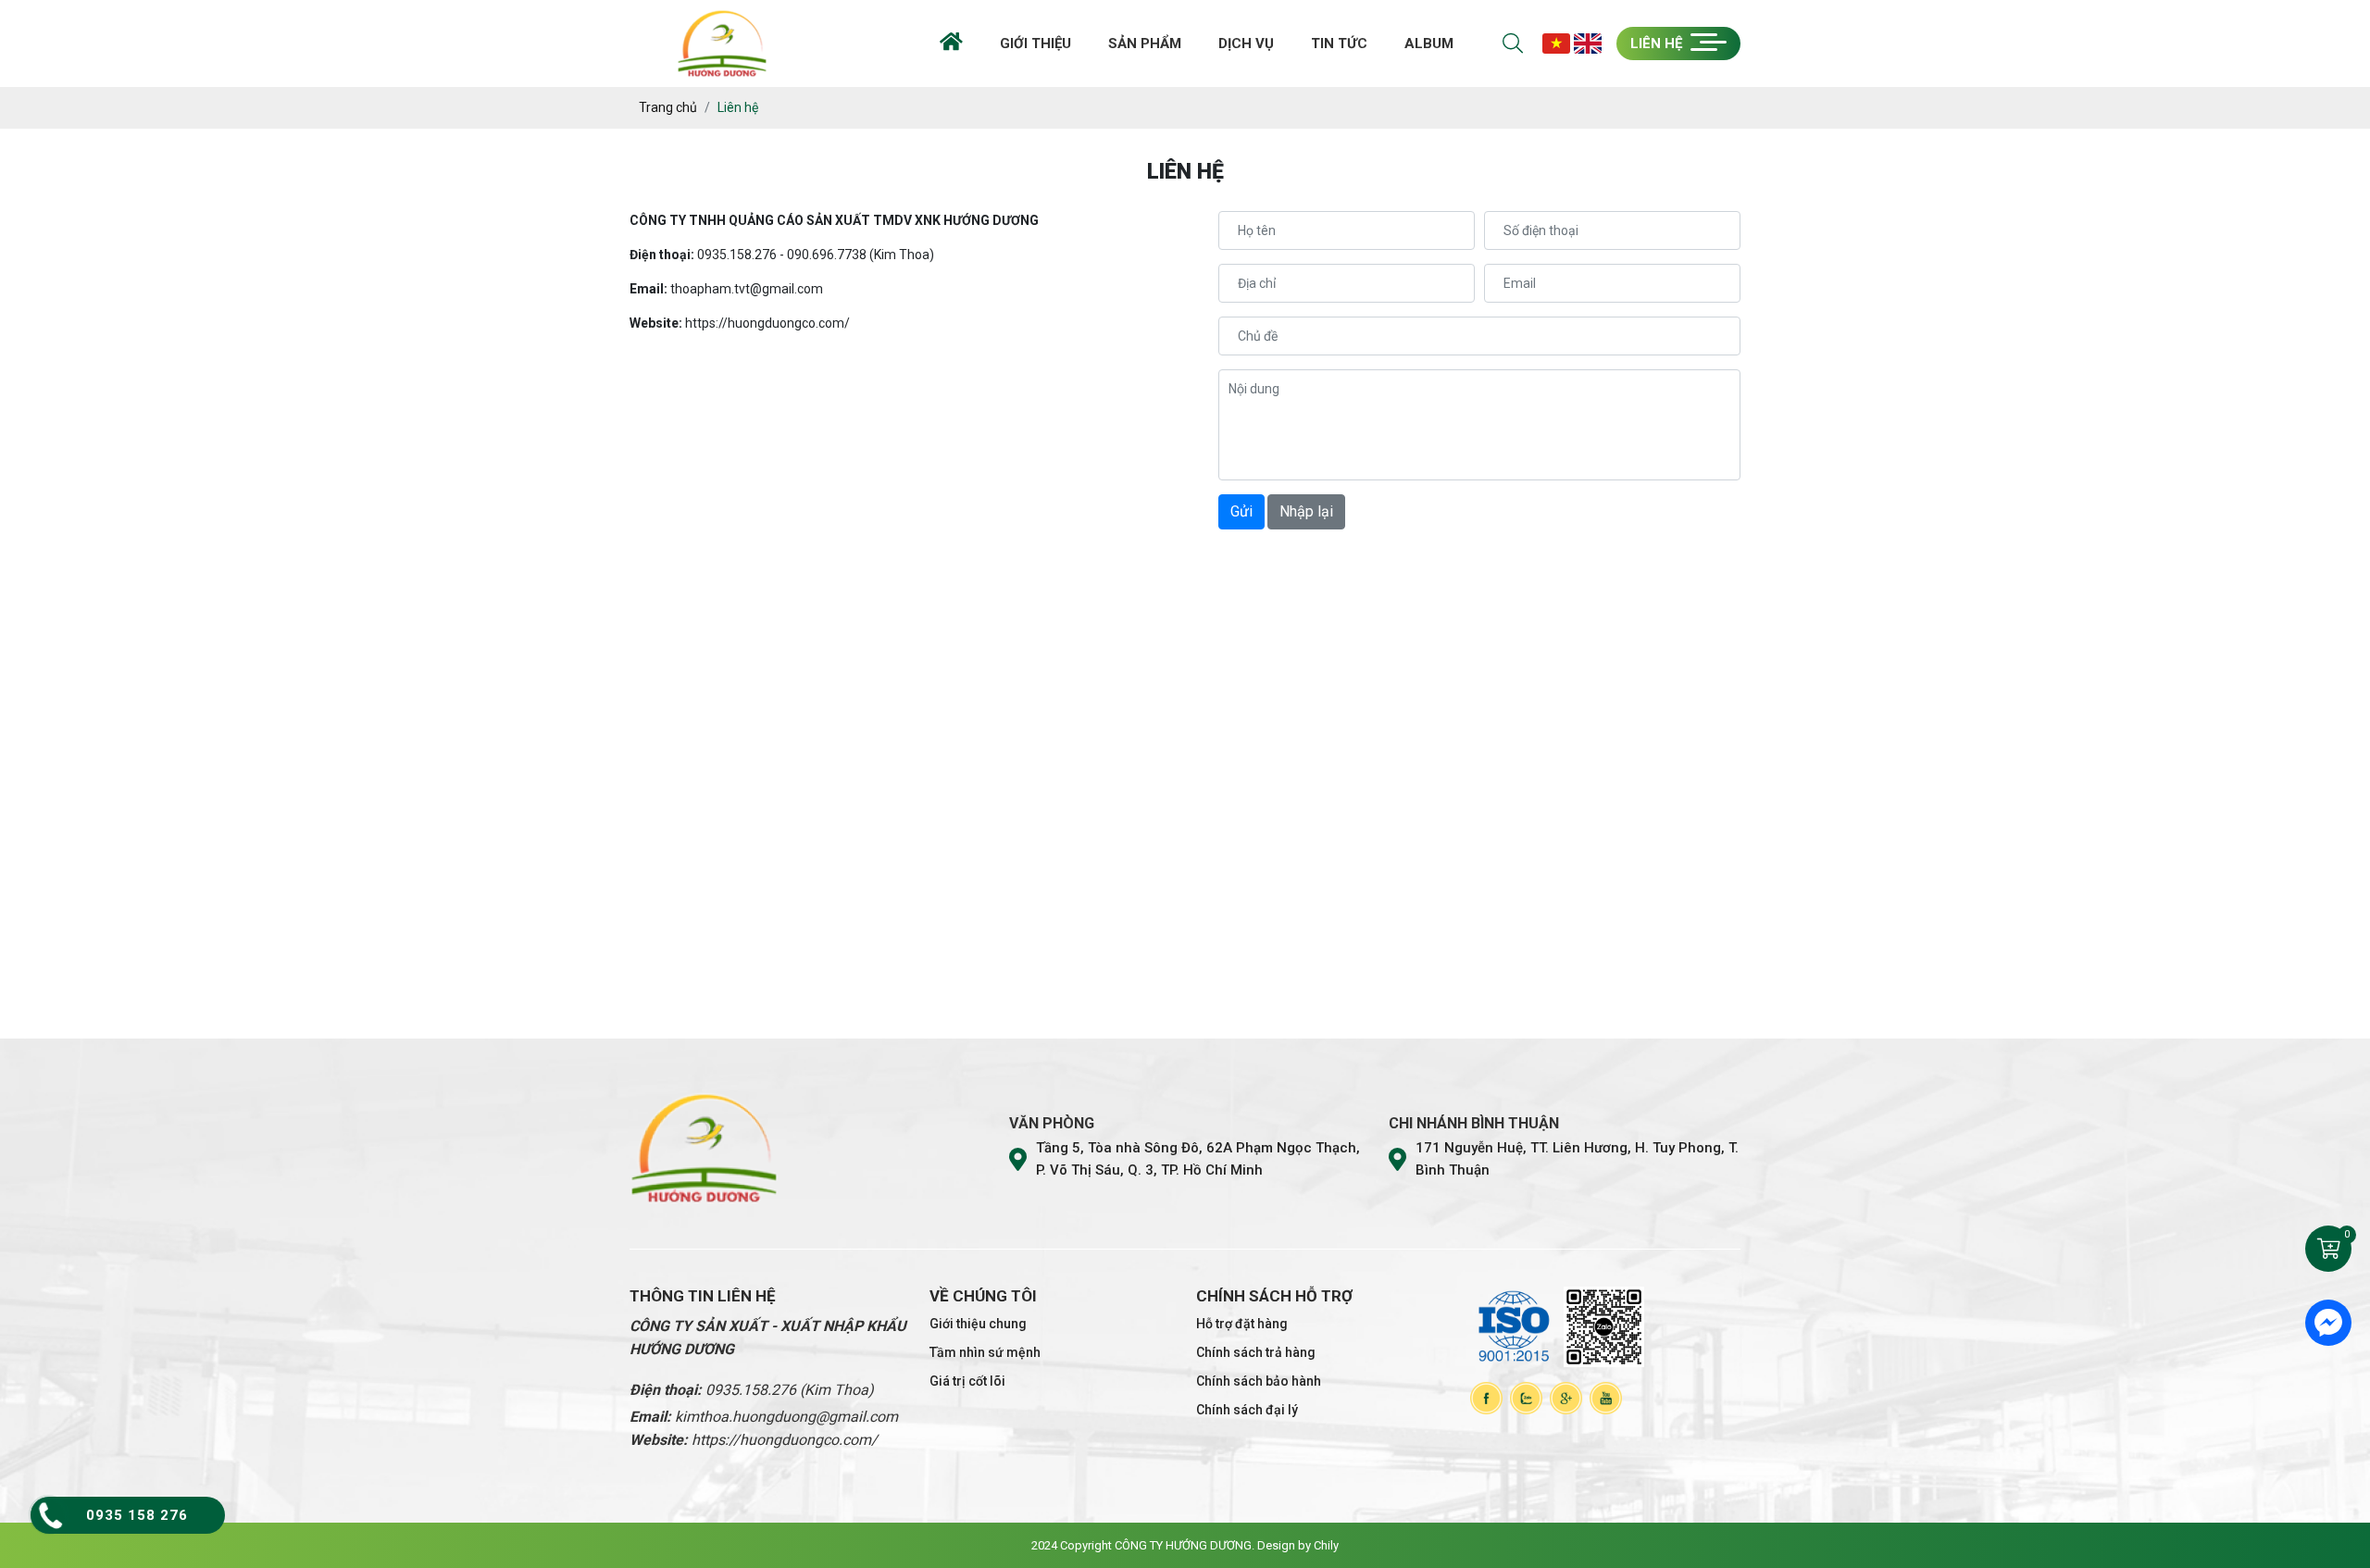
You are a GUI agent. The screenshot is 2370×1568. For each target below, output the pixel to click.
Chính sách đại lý (1247, 1410)
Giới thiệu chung (978, 1324)
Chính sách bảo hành (1259, 1381)
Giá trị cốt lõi (967, 1381)
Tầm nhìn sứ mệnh (985, 1352)
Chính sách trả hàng (1256, 1352)
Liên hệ (1658, 44)
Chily (1326, 1545)
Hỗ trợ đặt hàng (1242, 1324)
